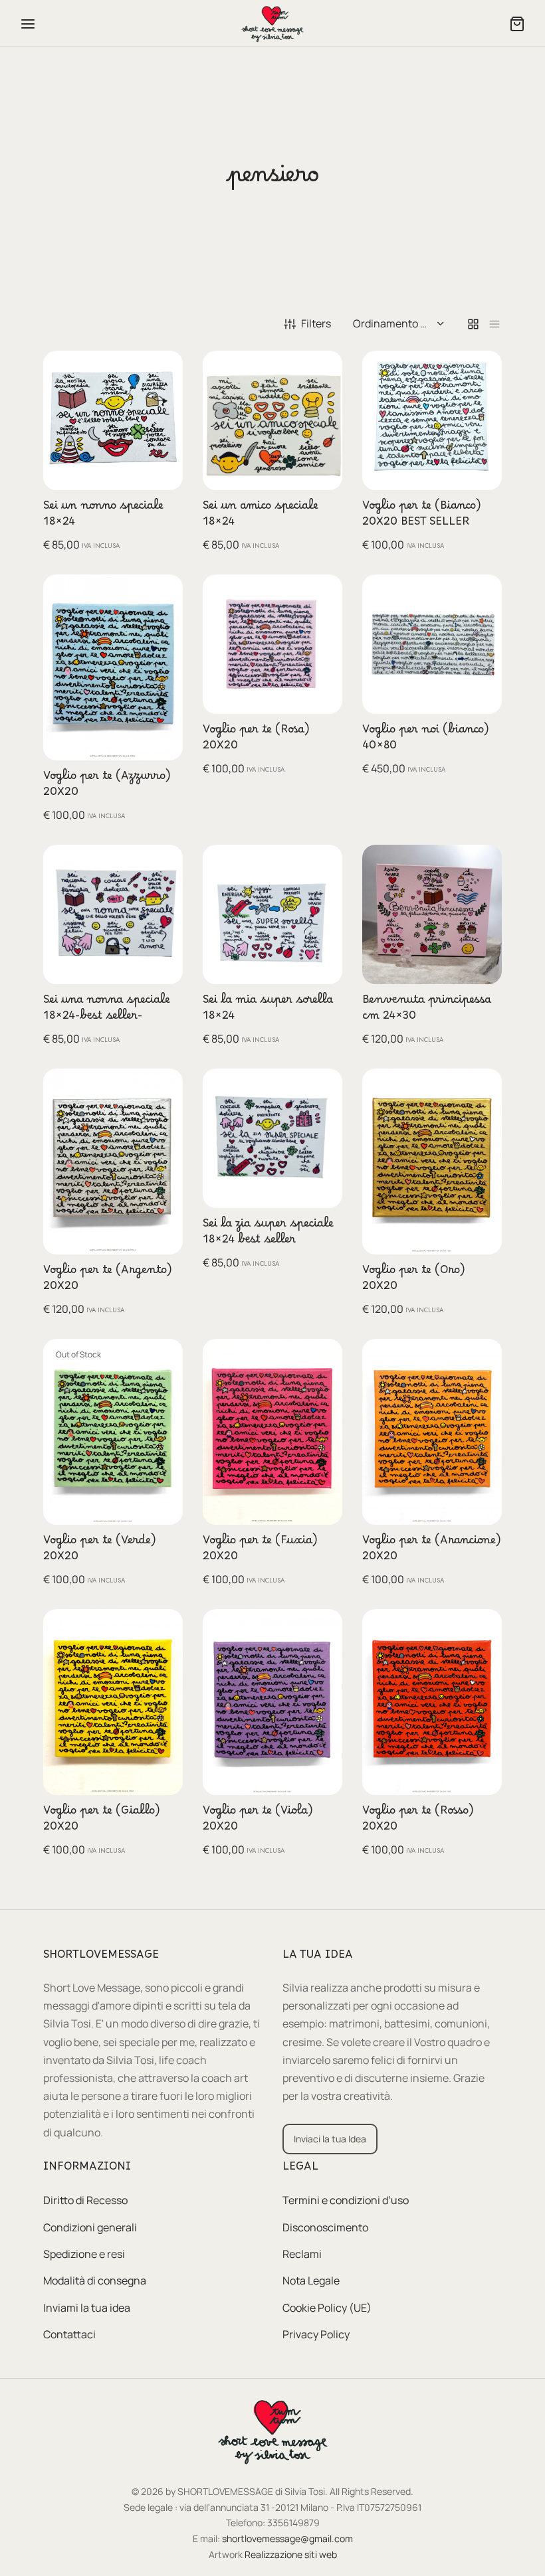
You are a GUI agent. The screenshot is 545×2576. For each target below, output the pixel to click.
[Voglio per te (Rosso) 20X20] (432, 1702)
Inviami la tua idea (87, 2308)
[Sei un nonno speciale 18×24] (113, 420)
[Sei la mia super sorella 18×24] (272, 914)
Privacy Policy (316, 2334)
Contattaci (69, 2334)
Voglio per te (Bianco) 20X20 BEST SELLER (422, 517)
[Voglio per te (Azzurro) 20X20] (113, 667)
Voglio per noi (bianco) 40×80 (426, 740)
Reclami (302, 2254)
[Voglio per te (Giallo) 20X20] (113, 1702)
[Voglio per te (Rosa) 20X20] (272, 644)
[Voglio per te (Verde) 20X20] (113, 1432)
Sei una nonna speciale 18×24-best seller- (107, 1011)
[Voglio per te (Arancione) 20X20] (432, 1432)
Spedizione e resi (84, 2254)
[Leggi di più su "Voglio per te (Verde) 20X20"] (164, 1360)
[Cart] (517, 24)
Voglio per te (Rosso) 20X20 (418, 1822)
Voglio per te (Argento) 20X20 (108, 1281)
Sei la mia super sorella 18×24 (268, 1011)
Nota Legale (311, 2281)
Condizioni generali (90, 2227)
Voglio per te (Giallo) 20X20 (102, 1822)
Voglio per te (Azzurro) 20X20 (107, 787)
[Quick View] (164, 400)
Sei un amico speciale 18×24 (261, 517)
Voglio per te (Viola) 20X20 (258, 1822)
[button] (164, 370)
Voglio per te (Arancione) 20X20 (432, 1551)
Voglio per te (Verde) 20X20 (100, 1551)
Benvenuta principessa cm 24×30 (427, 1011)
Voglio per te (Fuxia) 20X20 (260, 1551)
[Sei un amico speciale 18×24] (272, 420)
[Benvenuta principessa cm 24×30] (432, 914)
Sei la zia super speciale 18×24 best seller (268, 1235)
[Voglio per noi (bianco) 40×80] (432, 644)
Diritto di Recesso (85, 2201)
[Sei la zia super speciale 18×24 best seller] (272, 1138)
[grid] (473, 324)
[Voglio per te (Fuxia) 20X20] (272, 1432)
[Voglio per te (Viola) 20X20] (272, 1702)
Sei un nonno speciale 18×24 (103, 517)
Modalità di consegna (95, 2281)
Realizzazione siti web (291, 2554)
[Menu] (28, 24)
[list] (494, 324)
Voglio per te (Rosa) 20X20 (256, 740)
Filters (316, 323)
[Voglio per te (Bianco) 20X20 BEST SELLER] (432, 420)
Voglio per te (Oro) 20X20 (414, 1281)
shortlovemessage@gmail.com (287, 2538)
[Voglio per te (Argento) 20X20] (113, 1161)
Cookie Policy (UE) (327, 2308)
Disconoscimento (325, 2227)
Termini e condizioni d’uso (346, 2201)
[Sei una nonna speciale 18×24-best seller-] (113, 914)
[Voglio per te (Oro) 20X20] (432, 1161)
